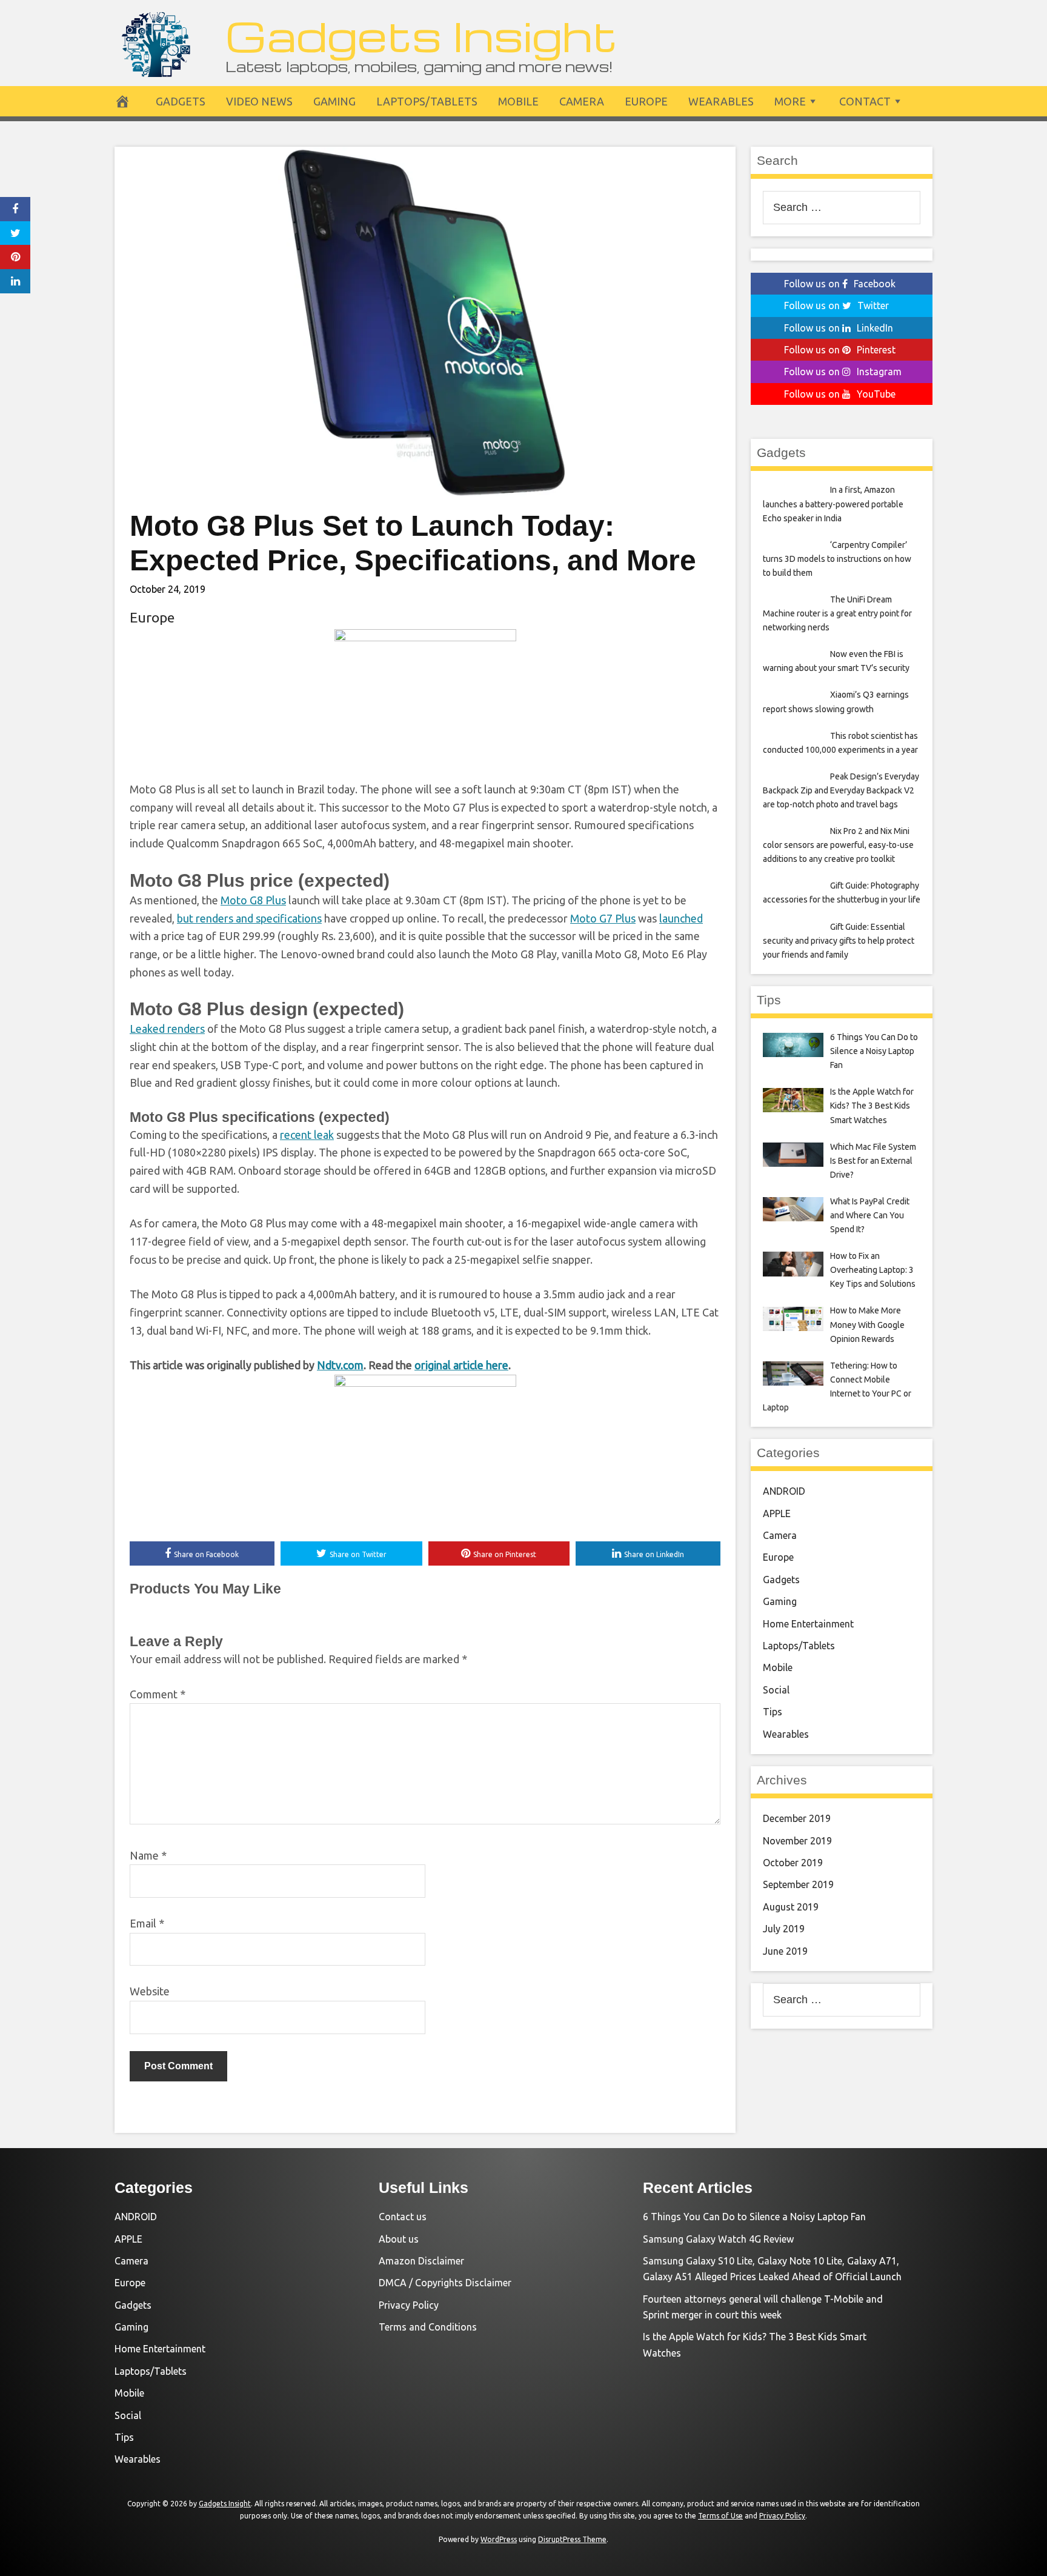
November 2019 (797, 1841)
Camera (582, 101)
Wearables (721, 101)
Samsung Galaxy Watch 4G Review (718, 2239)
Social (776, 1690)
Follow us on (840, 284)
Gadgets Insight (421, 35)
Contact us (403, 2217)
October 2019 (793, 1863)
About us (399, 2239)
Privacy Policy (409, 2305)
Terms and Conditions (428, 2327)
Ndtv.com (340, 1365)
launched (681, 918)
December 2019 (797, 1818)
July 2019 (784, 1929)
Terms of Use (720, 2516)
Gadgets (181, 101)
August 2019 (791, 1907)
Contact (865, 101)
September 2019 (798, 1884)
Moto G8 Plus (253, 900)
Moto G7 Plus (603, 918)
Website (150, 1991)
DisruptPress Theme (572, 2539)
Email (147, 1923)
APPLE (777, 1513)
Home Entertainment (808, 1624)
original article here (461, 1365)
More (790, 101)
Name (148, 1855)
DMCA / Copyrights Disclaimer (445, 2283)
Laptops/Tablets (427, 101)
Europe (646, 101)
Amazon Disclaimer (421, 2261)
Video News (259, 101)
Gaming (334, 101)
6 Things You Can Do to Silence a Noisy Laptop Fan (754, 2217)
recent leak (307, 1135)
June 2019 (785, 1951)
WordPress (499, 2539)
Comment (158, 1694)
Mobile (518, 101)
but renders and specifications (249, 918)
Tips (773, 1712)
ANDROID (784, 1491)
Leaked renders (167, 1029)
